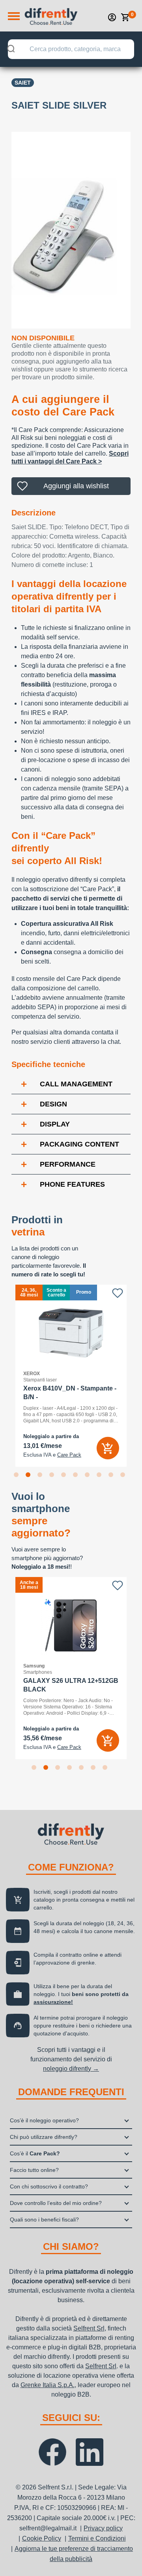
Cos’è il (35, 2153)
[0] (125, 17)
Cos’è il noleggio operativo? (44, 2120)
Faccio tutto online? (34, 2170)
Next (136, 1376)
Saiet (23, 83)
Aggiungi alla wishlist (76, 486)
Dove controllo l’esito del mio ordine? (56, 2203)
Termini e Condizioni (97, 2538)
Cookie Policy (42, 2538)
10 (124, 1476)
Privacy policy (103, 2528)
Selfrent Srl (89, 2328)
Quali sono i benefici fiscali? (44, 2220)
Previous (6, 1376)
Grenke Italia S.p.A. (48, 2385)
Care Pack (69, 1455)
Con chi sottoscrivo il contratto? (49, 2186)
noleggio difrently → (71, 2069)
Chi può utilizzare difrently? (44, 2137)
